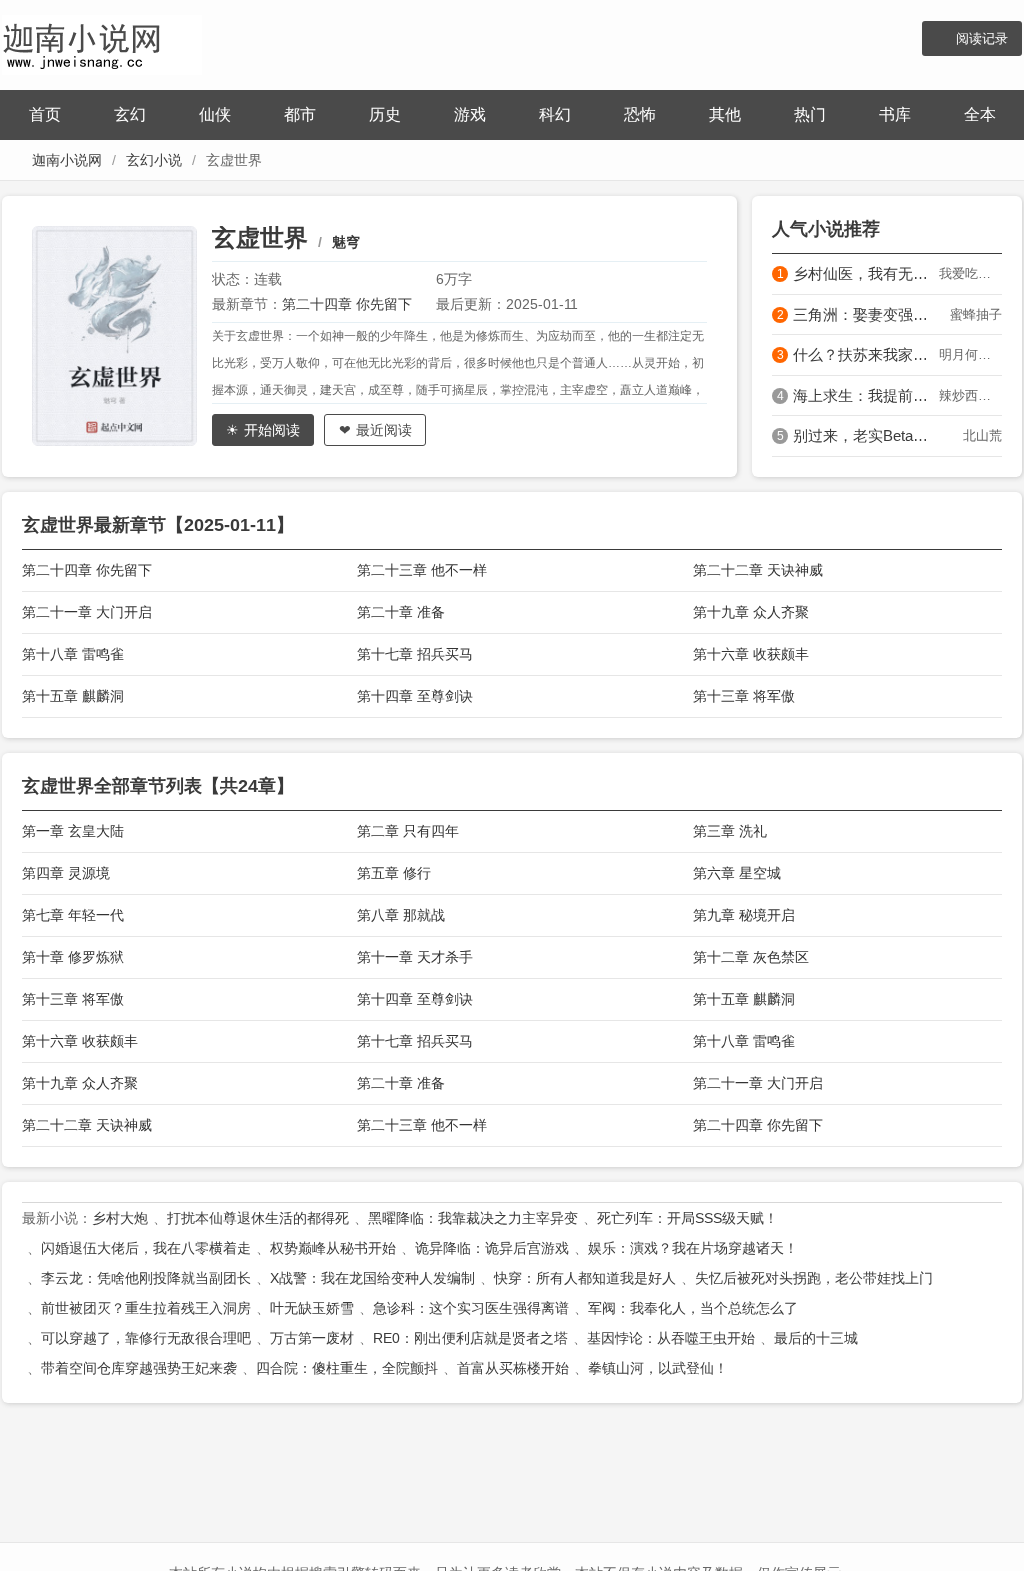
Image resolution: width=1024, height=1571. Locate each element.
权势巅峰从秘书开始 (333, 1248)
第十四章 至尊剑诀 (415, 696)
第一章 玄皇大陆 (73, 831)
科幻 (555, 114)
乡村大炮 (120, 1218)
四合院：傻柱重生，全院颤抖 (347, 1368)
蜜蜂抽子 (976, 314)
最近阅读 (384, 430)
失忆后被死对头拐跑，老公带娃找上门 (814, 1278)
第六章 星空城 (737, 873)
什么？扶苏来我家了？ (866, 354)
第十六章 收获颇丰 (751, 654)
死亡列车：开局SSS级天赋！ (687, 1218)
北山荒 (982, 435)
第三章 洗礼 (730, 831)
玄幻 (130, 114)
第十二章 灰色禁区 (751, 957)
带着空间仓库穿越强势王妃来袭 (139, 1368)
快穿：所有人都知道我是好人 (585, 1278)
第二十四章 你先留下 (347, 304)
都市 (300, 114)
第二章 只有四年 (408, 831)
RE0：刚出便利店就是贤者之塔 (470, 1338)
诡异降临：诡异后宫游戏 (492, 1248)
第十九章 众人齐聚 (751, 612)
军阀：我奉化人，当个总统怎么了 (693, 1308)
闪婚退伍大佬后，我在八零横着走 (146, 1248)
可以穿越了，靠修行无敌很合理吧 (146, 1338)
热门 (810, 114)
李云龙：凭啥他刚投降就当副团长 (146, 1278)
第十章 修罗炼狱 (73, 957)
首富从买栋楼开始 (513, 1368)
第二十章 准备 (401, 612)
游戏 (470, 114)
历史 (385, 114)
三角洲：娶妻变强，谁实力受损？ (866, 314)
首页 (45, 114)
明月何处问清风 (970, 354)
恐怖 (640, 114)
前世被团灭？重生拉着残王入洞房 (146, 1308)
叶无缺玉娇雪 (312, 1308)
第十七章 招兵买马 (415, 654)
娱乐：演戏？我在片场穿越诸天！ (693, 1248)
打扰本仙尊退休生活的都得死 (258, 1218)
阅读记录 (982, 38)
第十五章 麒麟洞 (73, 696)
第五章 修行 (394, 873)
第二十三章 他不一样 (422, 570)
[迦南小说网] (102, 42)
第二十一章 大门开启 (87, 612)
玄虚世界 (260, 237)
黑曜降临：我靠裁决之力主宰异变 (473, 1218)
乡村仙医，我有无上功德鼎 (866, 273)
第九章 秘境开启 (744, 915)
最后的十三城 (816, 1338)
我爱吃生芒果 (970, 273)
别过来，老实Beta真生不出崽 (866, 435)
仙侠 (215, 114)
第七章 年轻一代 (73, 915)
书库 (895, 114)
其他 (725, 114)
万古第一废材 (312, 1338)
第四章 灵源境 (66, 873)
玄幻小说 (154, 160)
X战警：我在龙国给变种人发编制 (372, 1278)
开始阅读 (272, 430)
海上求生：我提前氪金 (866, 395)
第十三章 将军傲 (744, 696)
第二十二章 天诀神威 (758, 570)
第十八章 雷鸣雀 (73, 654)
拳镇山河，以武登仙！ (658, 1368)
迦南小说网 (67, 160)
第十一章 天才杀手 (415, 957)
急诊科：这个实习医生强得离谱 (471, 1308)
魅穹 (346, 242)
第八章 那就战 (401, 915)
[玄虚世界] (122, 336)
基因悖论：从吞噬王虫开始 (671, 1338)
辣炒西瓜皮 (970, 395)
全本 (980, 114)
